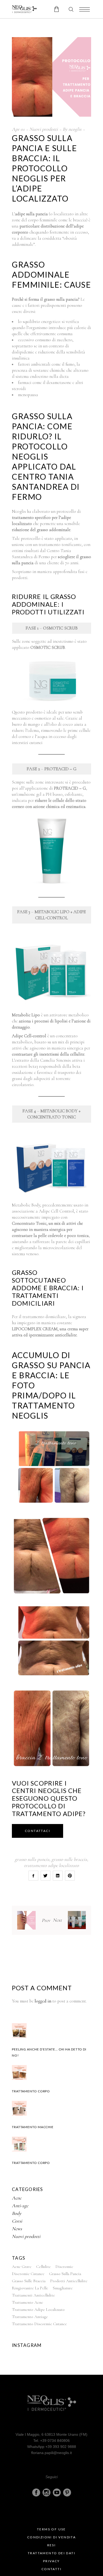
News (17, 2229)
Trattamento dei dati (51, 2553)
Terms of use (51, 2529)
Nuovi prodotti (44, 129)
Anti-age (20, 2206)
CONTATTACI (38, 1831)
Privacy (51, 2561)
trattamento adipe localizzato (51, 1865)
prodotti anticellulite (69, 2281)
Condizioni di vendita (51, 2537)
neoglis (75, 129)
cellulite (43, 2267)
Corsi (17, 2221)
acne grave (22, 2267)
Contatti (51, 2569)
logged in (43, 2001)
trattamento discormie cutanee (39, 2324)
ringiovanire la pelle (30, 2288)
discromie (64, 2267)
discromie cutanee (28, 2274)
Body (17, 2213)
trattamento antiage (30, 2317)
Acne (17, 2198)
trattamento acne (27, 2302)
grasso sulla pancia (32, 1859)
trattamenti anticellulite (33, 2295)
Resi (52, 2545)
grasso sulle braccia (69, 1859)
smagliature (63, 2288)
